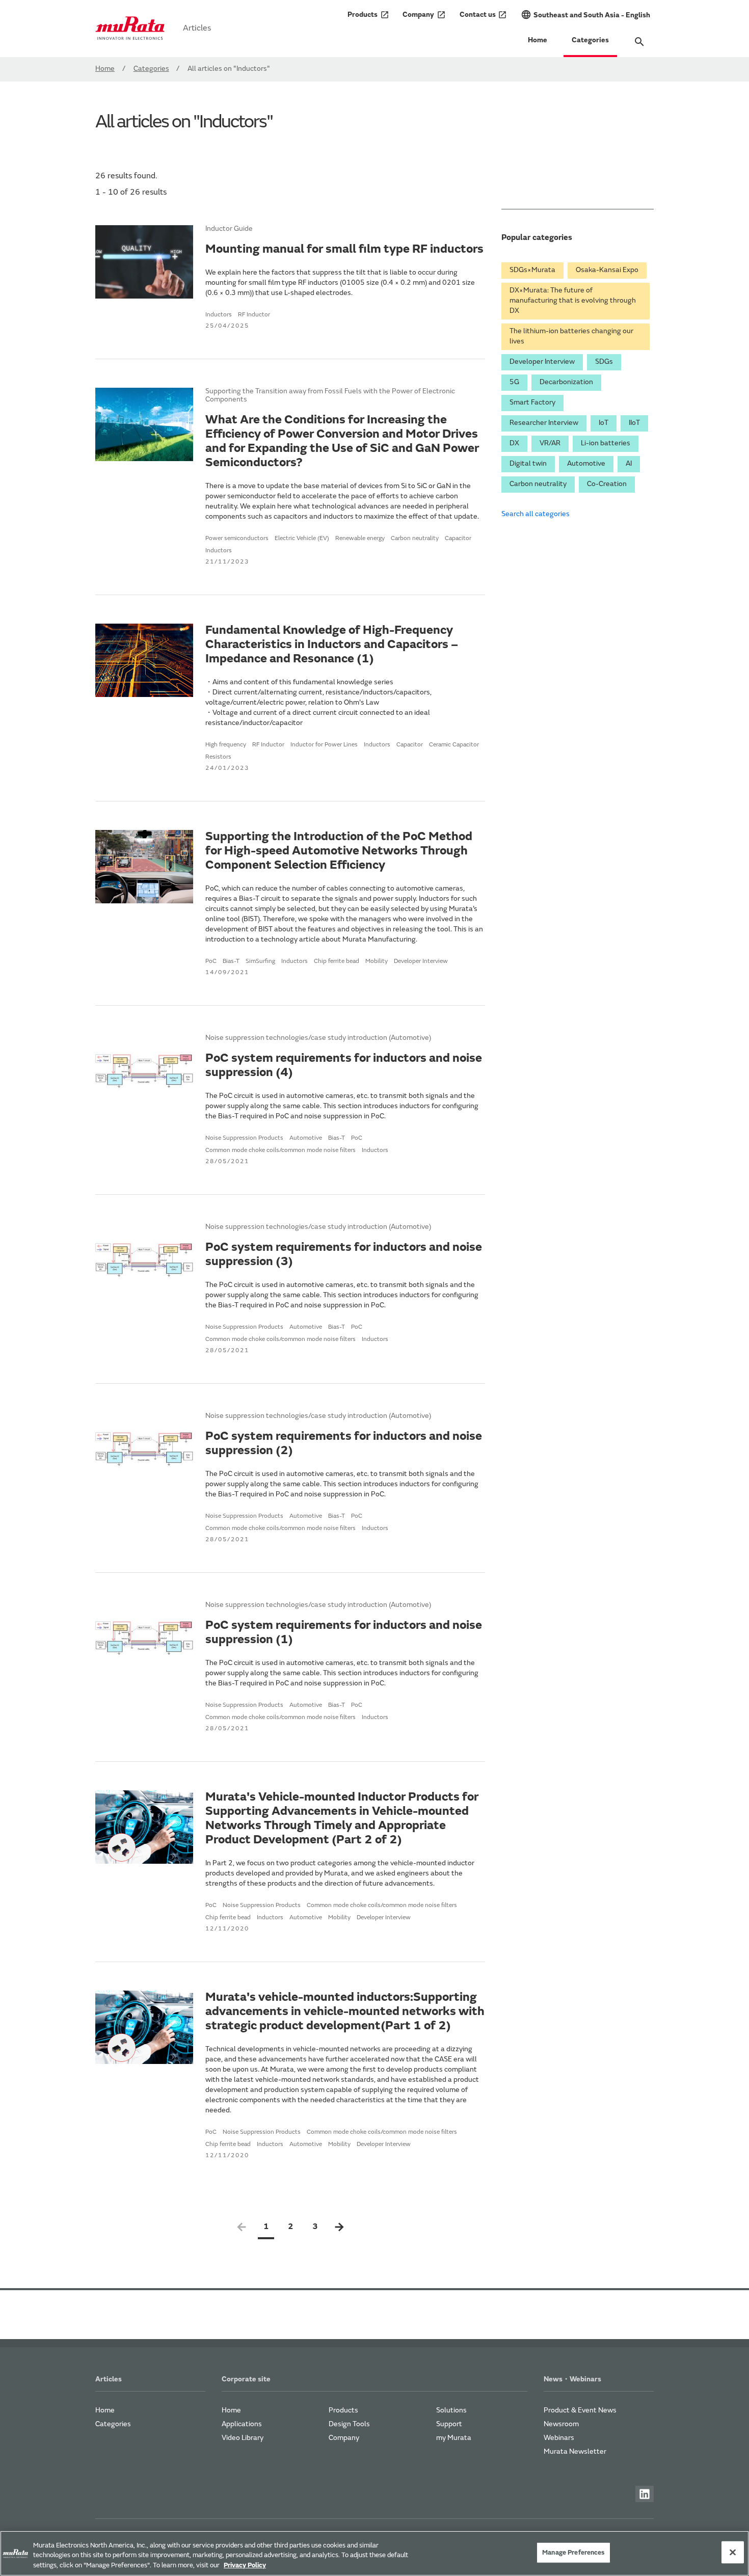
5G (514, 383)
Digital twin (528, 464)
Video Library (243, 2438)
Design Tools (349, 2425)
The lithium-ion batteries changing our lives (571, 337)
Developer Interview (542, 362)
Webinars (559, 2438)
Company (424, 15)
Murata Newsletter (575, 2452)
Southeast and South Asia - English (585, 15)
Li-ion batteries (606, 444)
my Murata (454, 2438)
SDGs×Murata (532, 271)
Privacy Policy (245, 2566)
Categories (590, 41)
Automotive (586, 464)
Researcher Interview (544, 423)
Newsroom (561, 2425)
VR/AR (550, 444)
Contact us (484, 15)
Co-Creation (607, 485)
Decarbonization (566, 383)
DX (514, 444)
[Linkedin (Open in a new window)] (645, 2494)
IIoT (634, 423)
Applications (242, 2425)
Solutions (451, 2411)
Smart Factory (532, 403)
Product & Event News (580, 2411)
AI (629, 464)
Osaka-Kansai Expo (607, 271)
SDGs (604, 362)
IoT (604, 423)
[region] (374, 2553)
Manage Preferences (573, 2552)
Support (449, 2425)
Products (368, 15)
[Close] (733, 2552)
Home (538, 41)
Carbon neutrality (538, 485)
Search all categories (536, 515)
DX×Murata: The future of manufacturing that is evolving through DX (573, 301)
